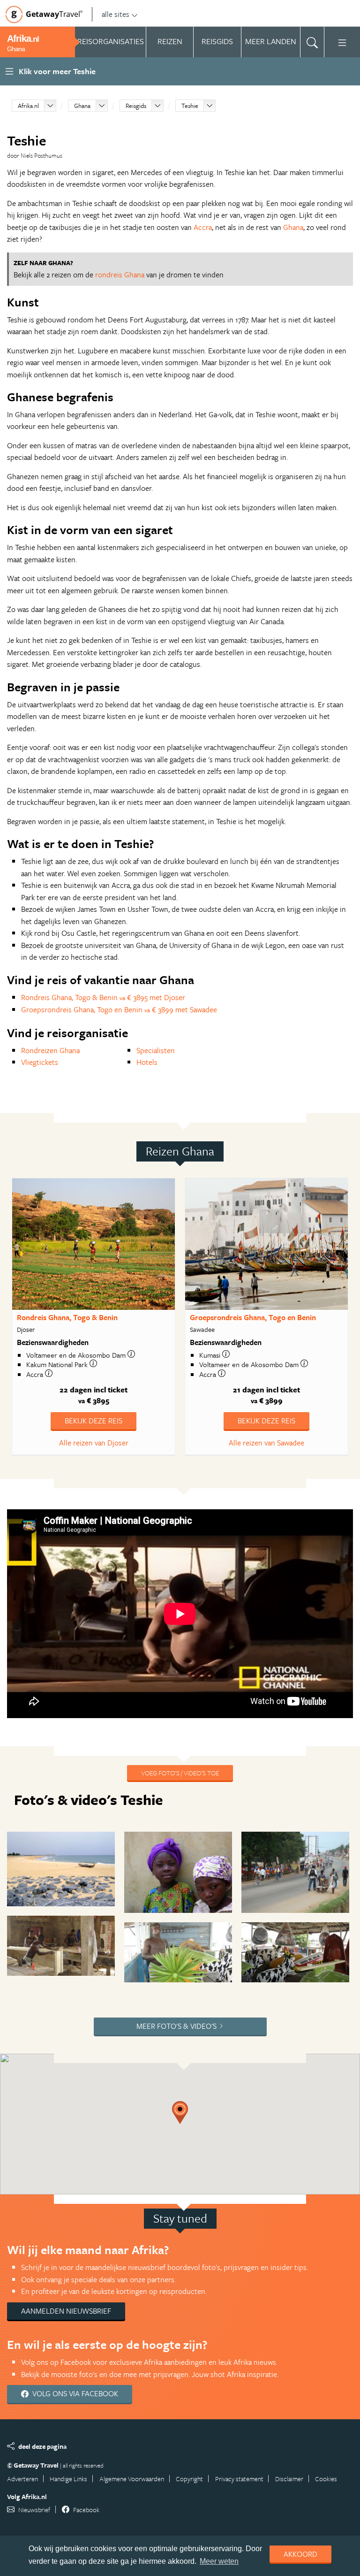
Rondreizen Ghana (50, 1050)
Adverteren (22, 2479)
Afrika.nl (28, 106)
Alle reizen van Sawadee (266, 1443)
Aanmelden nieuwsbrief (66, 2311)
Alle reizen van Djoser (94, 1443)
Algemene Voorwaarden (132, 2479)
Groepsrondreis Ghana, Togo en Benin (253, 1317)
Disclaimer (289, 2479)
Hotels (147, 1062)
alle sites (116, 14)
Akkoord (300, 2554)
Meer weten (219, 2561)
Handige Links (68, 2479)
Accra (203, 227)
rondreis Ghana (120, 275)
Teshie (190, 106)
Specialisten (156, 1050)
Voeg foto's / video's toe (180, 1773)
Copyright (189, 2479)
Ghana (82, 106)
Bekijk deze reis (94, 1421)
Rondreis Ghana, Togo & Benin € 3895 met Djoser (103, 997)
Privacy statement (239, 2479)
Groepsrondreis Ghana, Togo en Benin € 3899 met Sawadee (119, 1009)
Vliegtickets (40, 1062)
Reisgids (136, 106)
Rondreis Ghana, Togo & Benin (67, 1317)
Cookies (326, 2479)
